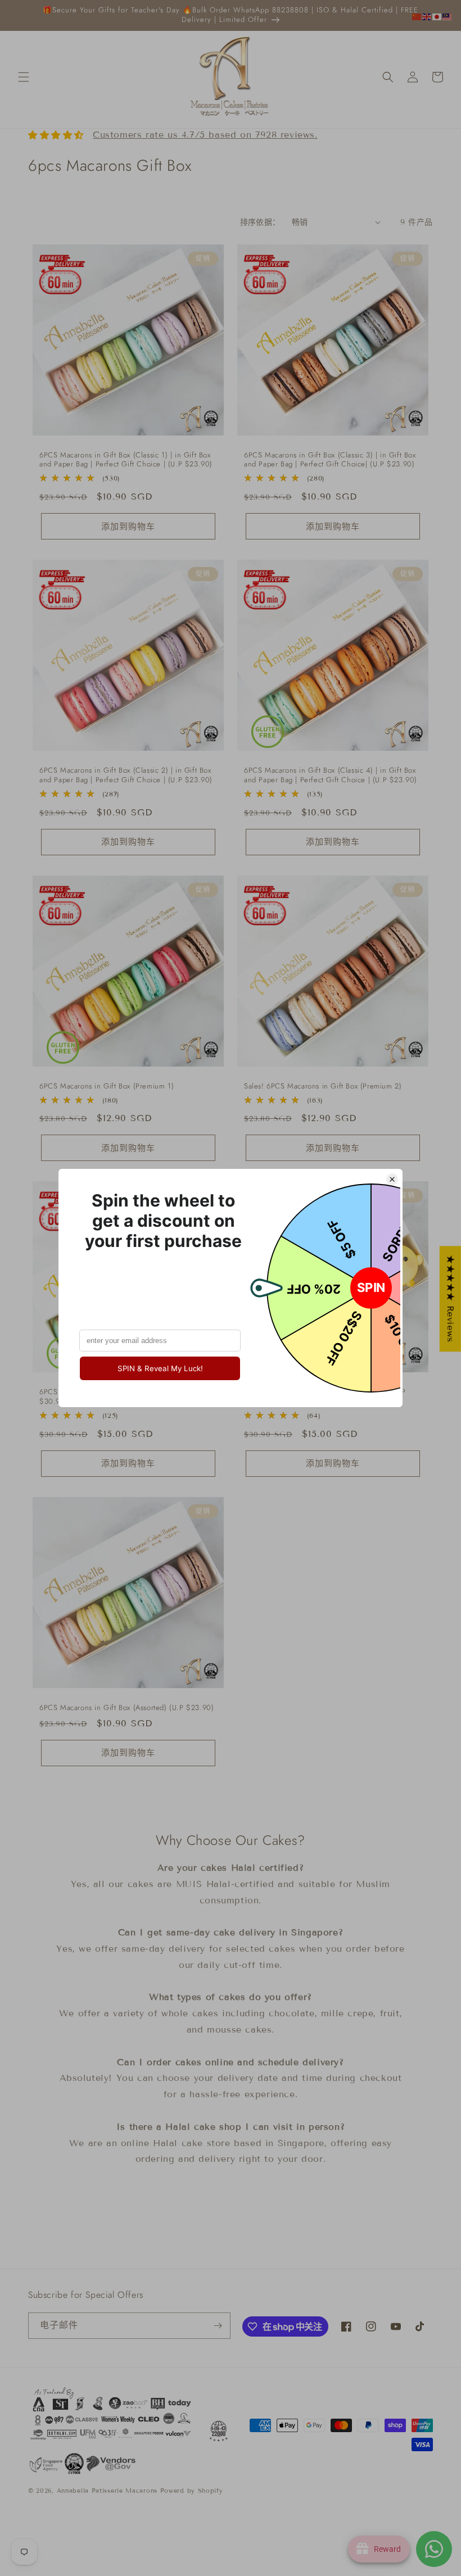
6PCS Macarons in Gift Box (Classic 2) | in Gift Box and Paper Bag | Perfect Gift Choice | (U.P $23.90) (126, 775)
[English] (427, 16)
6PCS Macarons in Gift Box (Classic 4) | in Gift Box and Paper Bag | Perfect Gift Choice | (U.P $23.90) (331, 775)
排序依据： (260, 222)
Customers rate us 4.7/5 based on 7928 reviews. (205, 135)
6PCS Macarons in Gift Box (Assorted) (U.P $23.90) (126, 1708)
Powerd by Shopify (192, 2491)
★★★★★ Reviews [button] (451, 1299)
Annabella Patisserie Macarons (107, 2491)
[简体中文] (417, 16)
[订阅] (218, 2326)
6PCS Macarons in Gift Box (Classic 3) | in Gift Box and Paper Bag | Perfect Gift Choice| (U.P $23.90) (330, 460)
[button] (24, 77)
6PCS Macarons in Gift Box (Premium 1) (107, 1087)
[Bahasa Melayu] (448, 16)
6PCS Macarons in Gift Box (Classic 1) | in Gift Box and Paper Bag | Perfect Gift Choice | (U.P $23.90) (126, 460)
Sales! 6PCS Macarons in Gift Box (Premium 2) (323, 1087)
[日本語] (437, 16)
